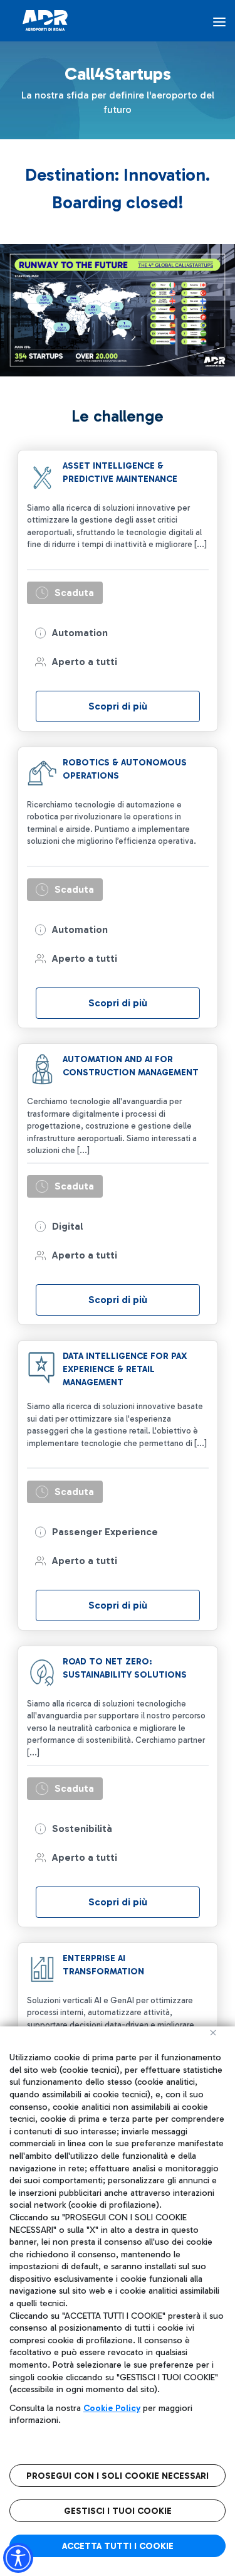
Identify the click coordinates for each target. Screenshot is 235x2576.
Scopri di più (118, 706)
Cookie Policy (112, 2408)
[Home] (45, 20)
